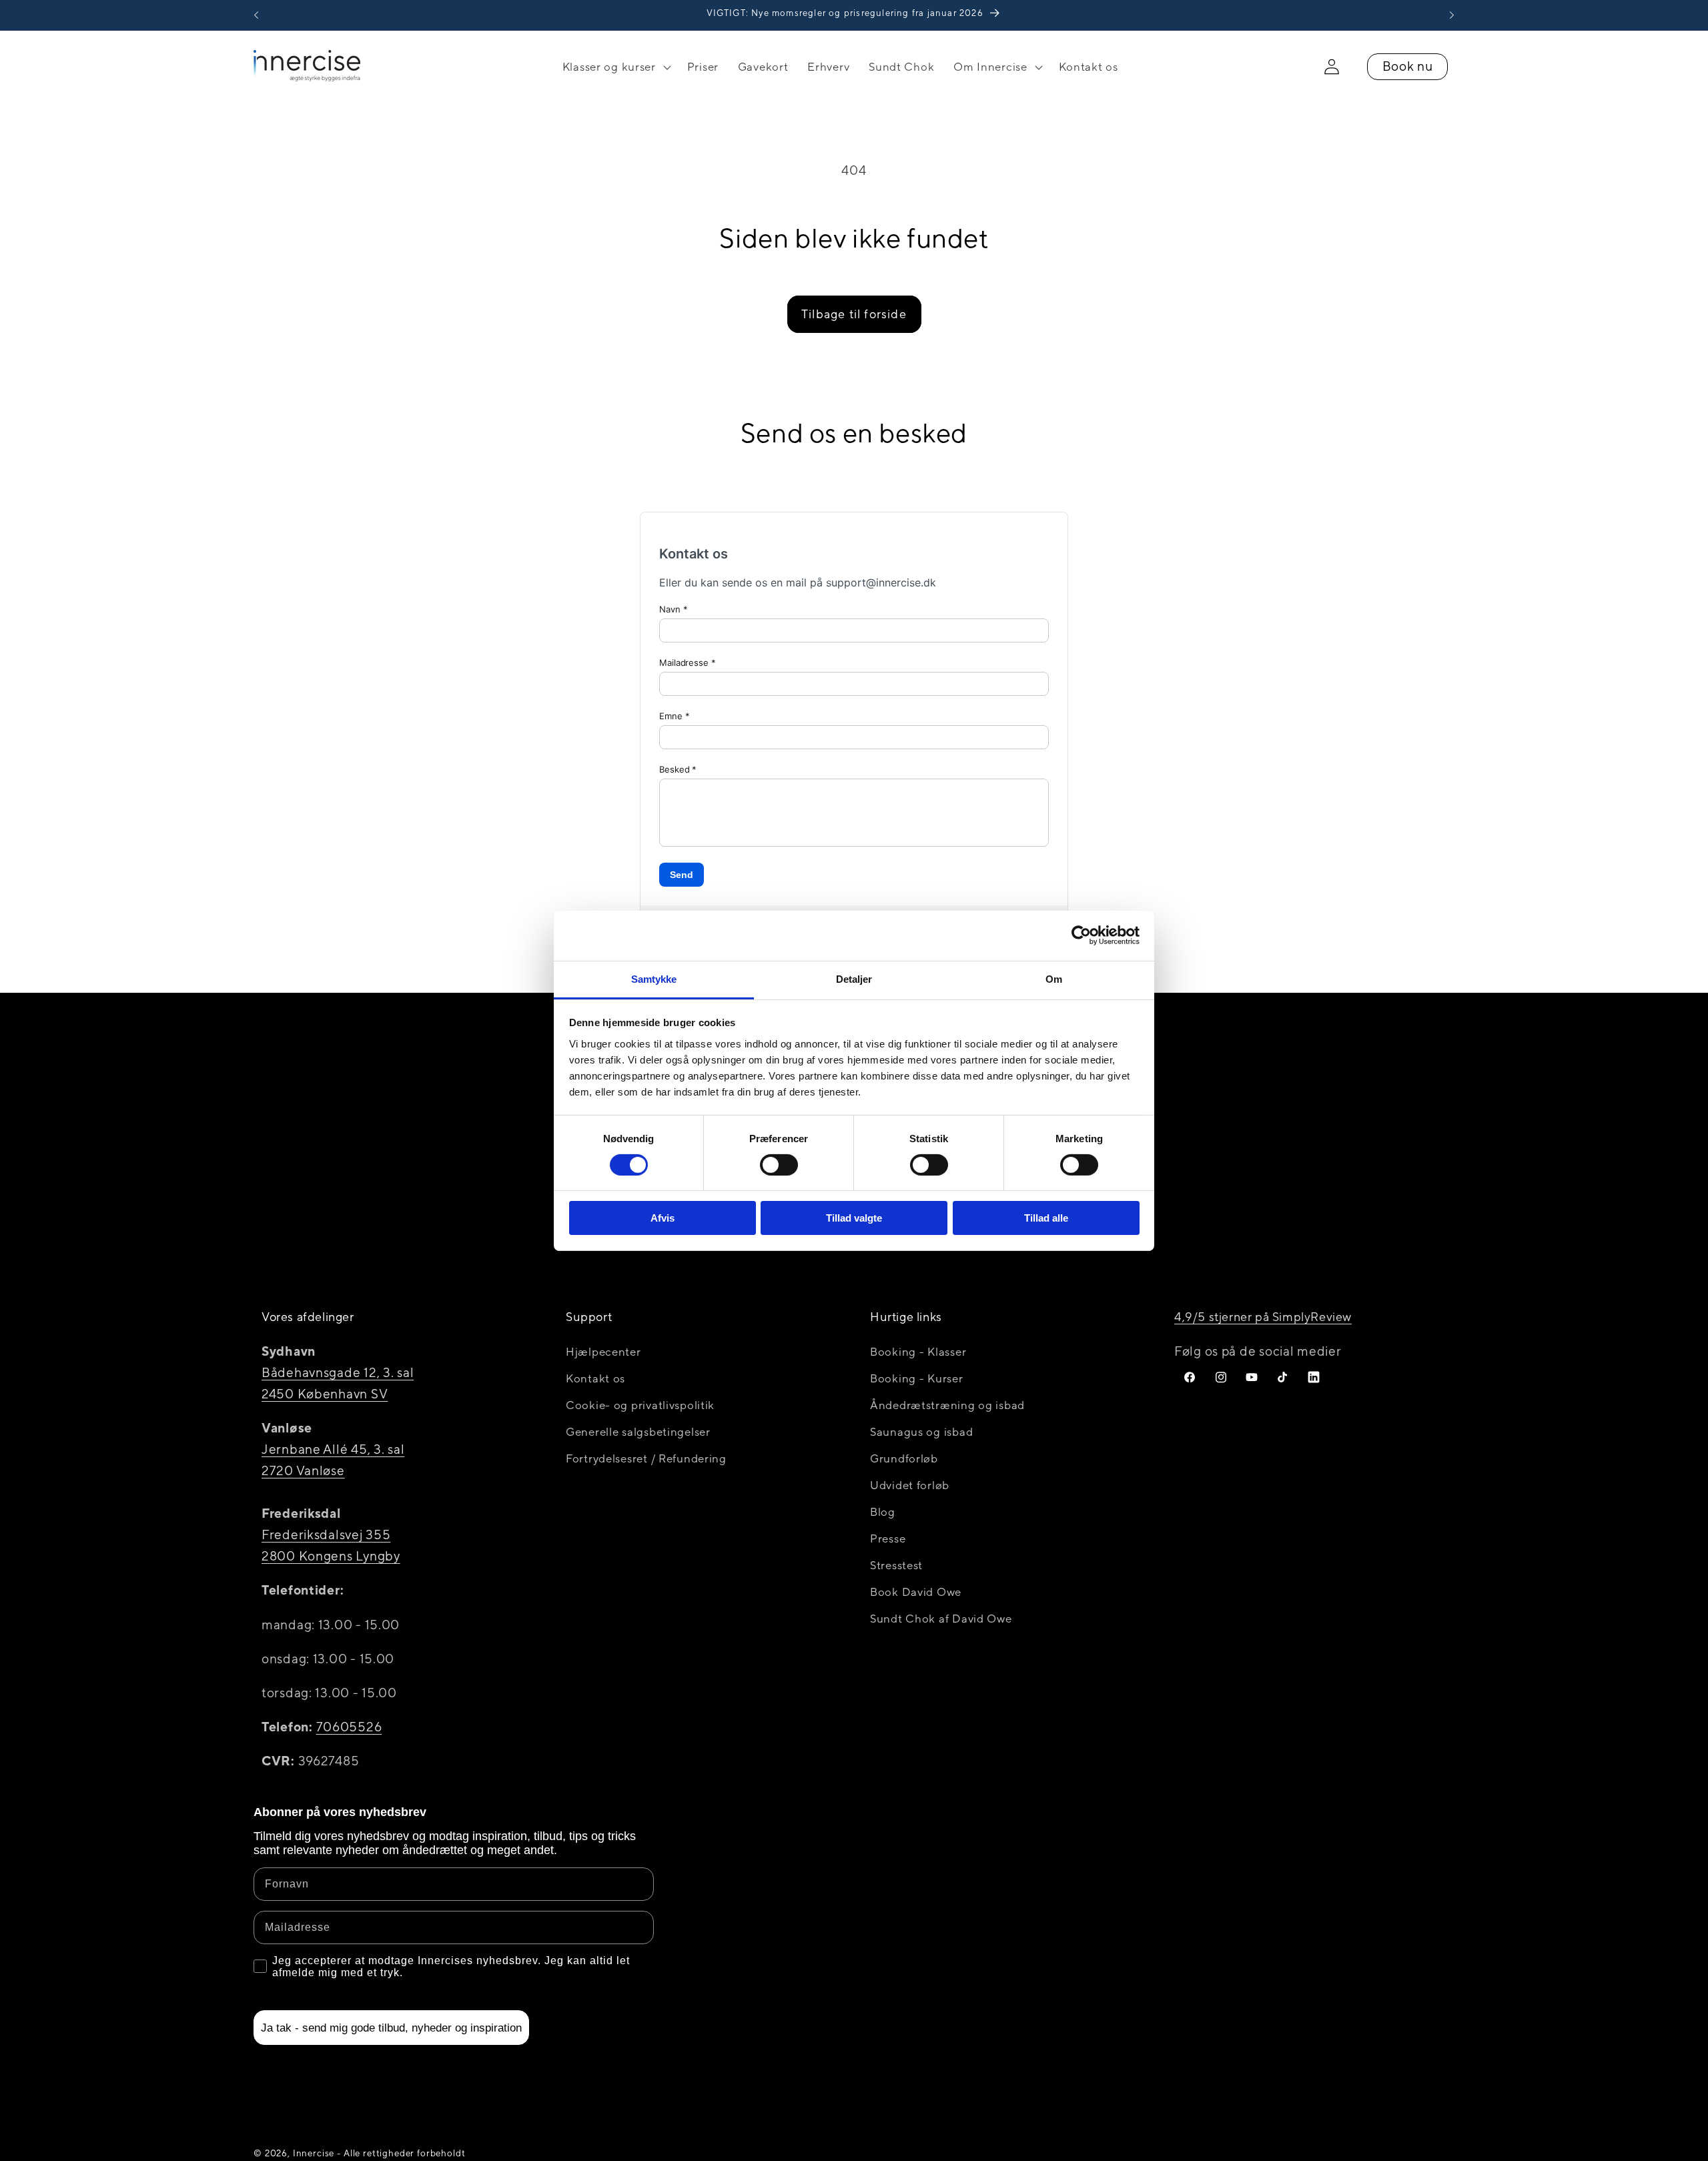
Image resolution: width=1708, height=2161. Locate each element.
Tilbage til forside (854, 314)
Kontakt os (595, 1378)
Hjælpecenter (603, 1352)
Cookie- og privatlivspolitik (640, 1405)
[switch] (779, 1165)
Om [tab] (1054, 978)
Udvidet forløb (910, 1485)
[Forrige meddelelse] (256, 15)
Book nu (1408, 66)
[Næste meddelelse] (1452, 15)
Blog (883, 1512)
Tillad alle (1046, 1218)
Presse (888, 1539)
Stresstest (896, 1565)
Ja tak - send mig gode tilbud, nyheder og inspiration (391, 2028)
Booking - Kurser (917, 1378)
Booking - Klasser (918, 1352)
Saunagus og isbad (921, 1432)
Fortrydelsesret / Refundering (646, 1458)
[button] (615, 67)
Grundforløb (904, 1458)
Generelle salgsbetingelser (638, 1432)
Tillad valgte (854, 1218)
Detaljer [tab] (854, 978)
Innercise (314, 2153)
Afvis (663, 1218)
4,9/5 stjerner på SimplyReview (1263, 1317)
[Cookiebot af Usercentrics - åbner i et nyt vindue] (1081, 935)
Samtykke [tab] (654, 978)
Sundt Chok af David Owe (941, 1619)
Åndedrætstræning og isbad (947, 1405)
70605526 (349, 1727)
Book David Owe (916, 1592)
